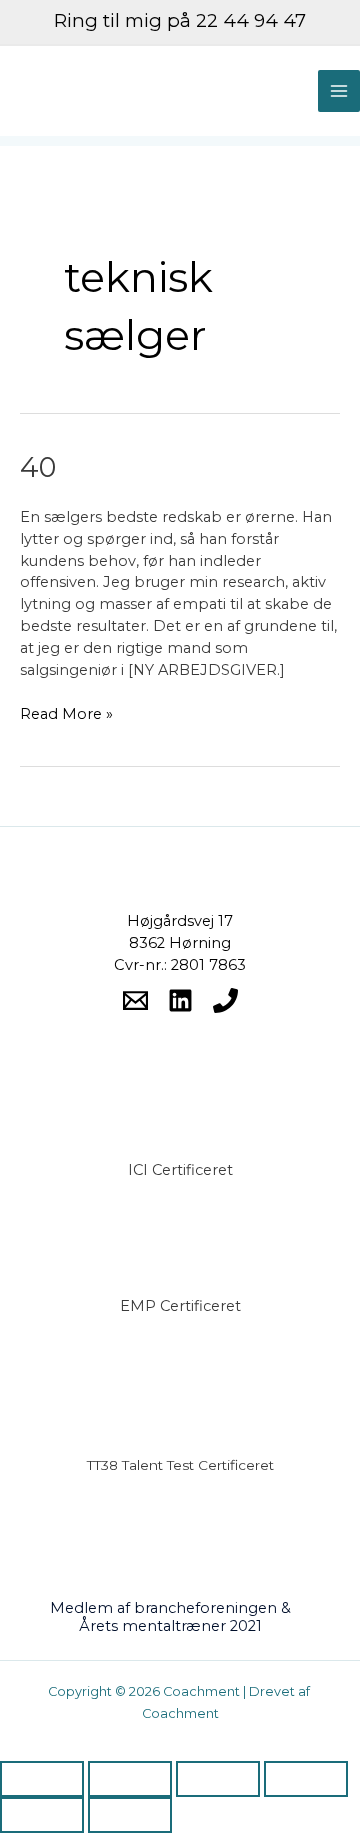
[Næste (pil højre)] (130, 1815)
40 (38, 467)
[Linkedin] (180, 1000)
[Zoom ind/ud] (42, 1779)
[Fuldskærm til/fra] (130, 1779)
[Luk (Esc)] (306, 1779)
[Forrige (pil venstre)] (42, 1815)
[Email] (135, 1000)
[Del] (218, 1779)
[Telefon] (225, 1000)
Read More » (66, 713)
